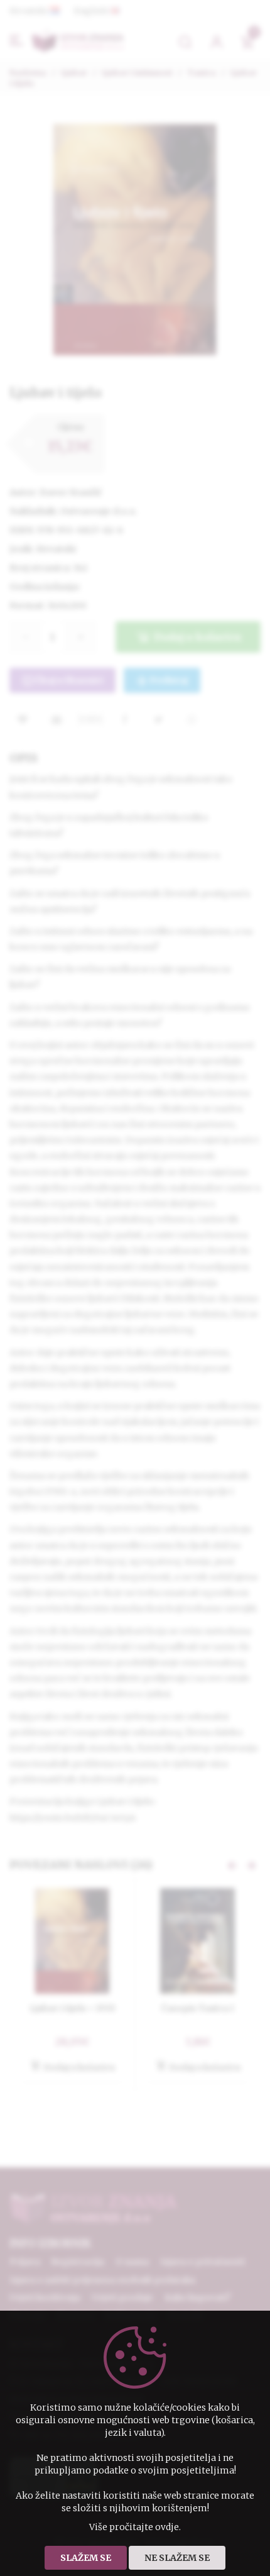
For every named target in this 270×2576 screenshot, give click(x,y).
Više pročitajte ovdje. (135, 2527)
